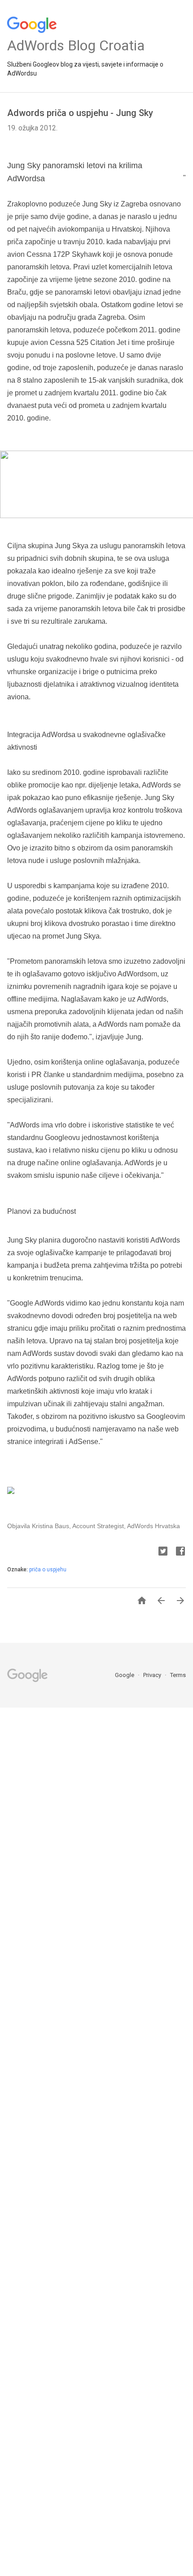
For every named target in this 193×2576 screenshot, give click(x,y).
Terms (178, 1675)
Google (125, 1675)
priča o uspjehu (48, 1570)
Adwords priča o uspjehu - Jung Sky (80, 113)
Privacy (153, 1675)
